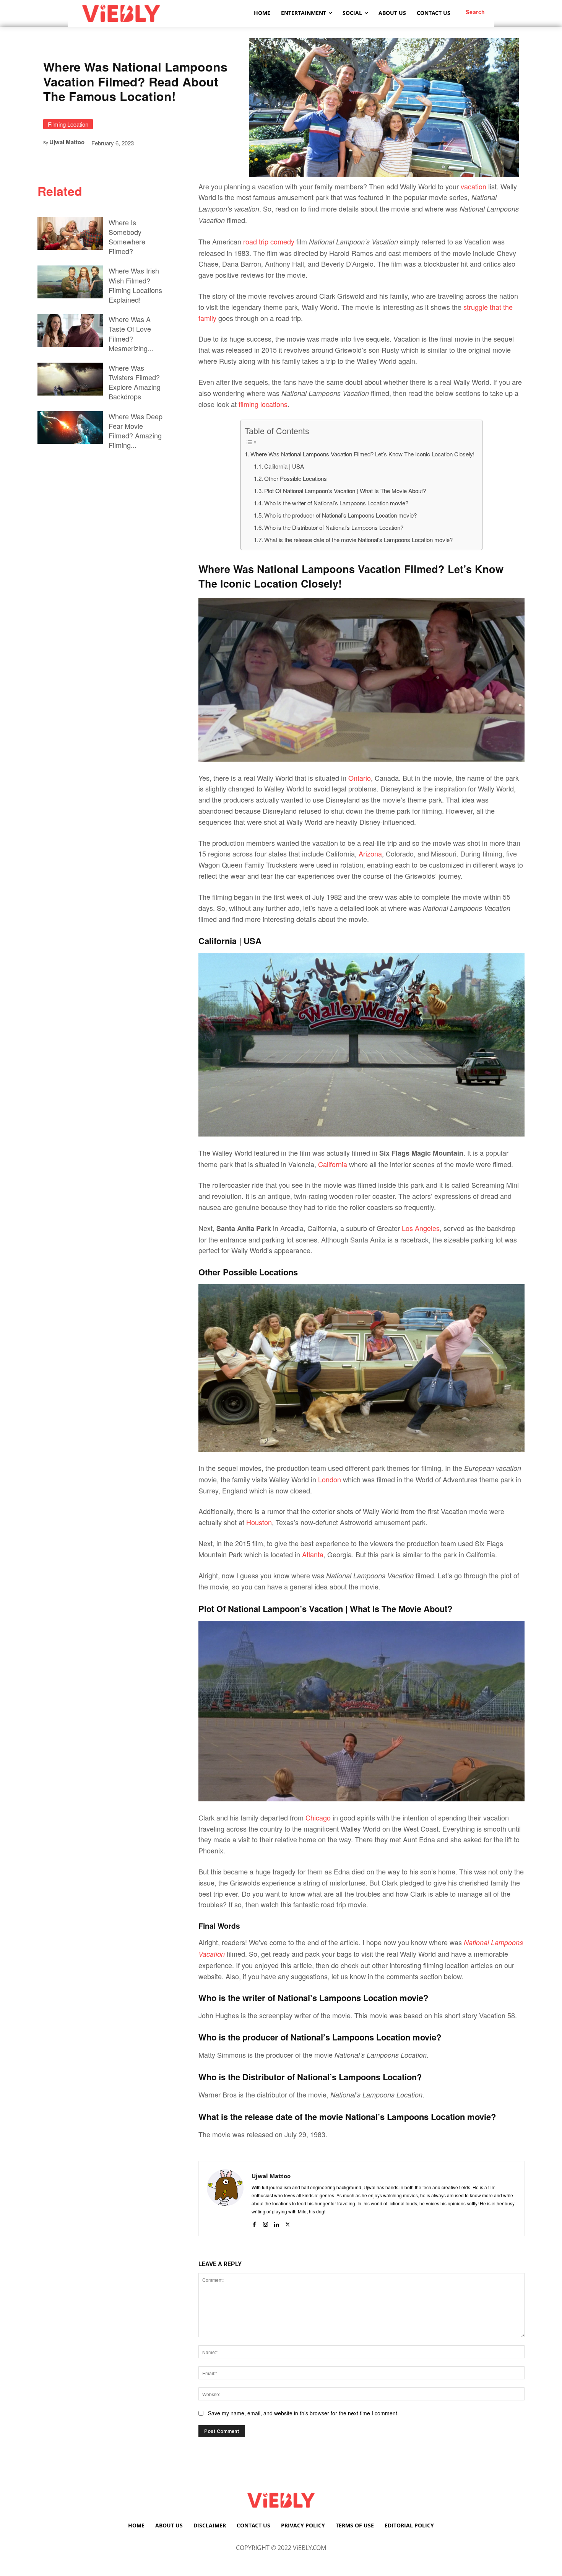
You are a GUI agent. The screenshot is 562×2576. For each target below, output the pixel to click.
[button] (475, 12)
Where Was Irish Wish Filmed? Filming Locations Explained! (135, 285)
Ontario (360, 778)
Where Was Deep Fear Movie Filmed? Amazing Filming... (136, 431)
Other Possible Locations (296, 478)
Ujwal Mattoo (67, 142)
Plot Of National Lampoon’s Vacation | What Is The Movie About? (345, 491)
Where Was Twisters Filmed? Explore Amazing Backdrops (135, 382)
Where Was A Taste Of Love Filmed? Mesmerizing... (131, 334)
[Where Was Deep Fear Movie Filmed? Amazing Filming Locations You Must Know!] (70, 428)
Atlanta (313, 1554)
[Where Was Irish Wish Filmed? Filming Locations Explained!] (70, 282)
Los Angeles (421, 1228)
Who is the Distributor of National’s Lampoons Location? (334, 527)
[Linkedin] (277, 2222)
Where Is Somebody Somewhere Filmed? (127, 237)
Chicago (319, 1817)
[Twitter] (288, 2222)
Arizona (370, 853)
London (331, 1479)
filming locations (263, 404)
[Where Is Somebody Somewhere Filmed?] (70, 234)
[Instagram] (266, 2222)
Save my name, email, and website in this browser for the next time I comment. (303, 2413)
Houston (259, 1522)
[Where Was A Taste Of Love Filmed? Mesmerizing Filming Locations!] (70, 331)
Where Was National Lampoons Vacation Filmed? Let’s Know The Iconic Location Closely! (362, 454)
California (334, 1164)
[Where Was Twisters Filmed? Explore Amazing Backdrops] (70, 379)
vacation (474, 186)
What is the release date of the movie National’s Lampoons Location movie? (358, 540)
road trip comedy (269, 241)
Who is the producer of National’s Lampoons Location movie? (340, 515)
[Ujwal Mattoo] (225, 2199)
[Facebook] (254, 2222)
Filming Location (68, 124)
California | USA (284, 466)
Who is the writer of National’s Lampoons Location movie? (336, 503)
